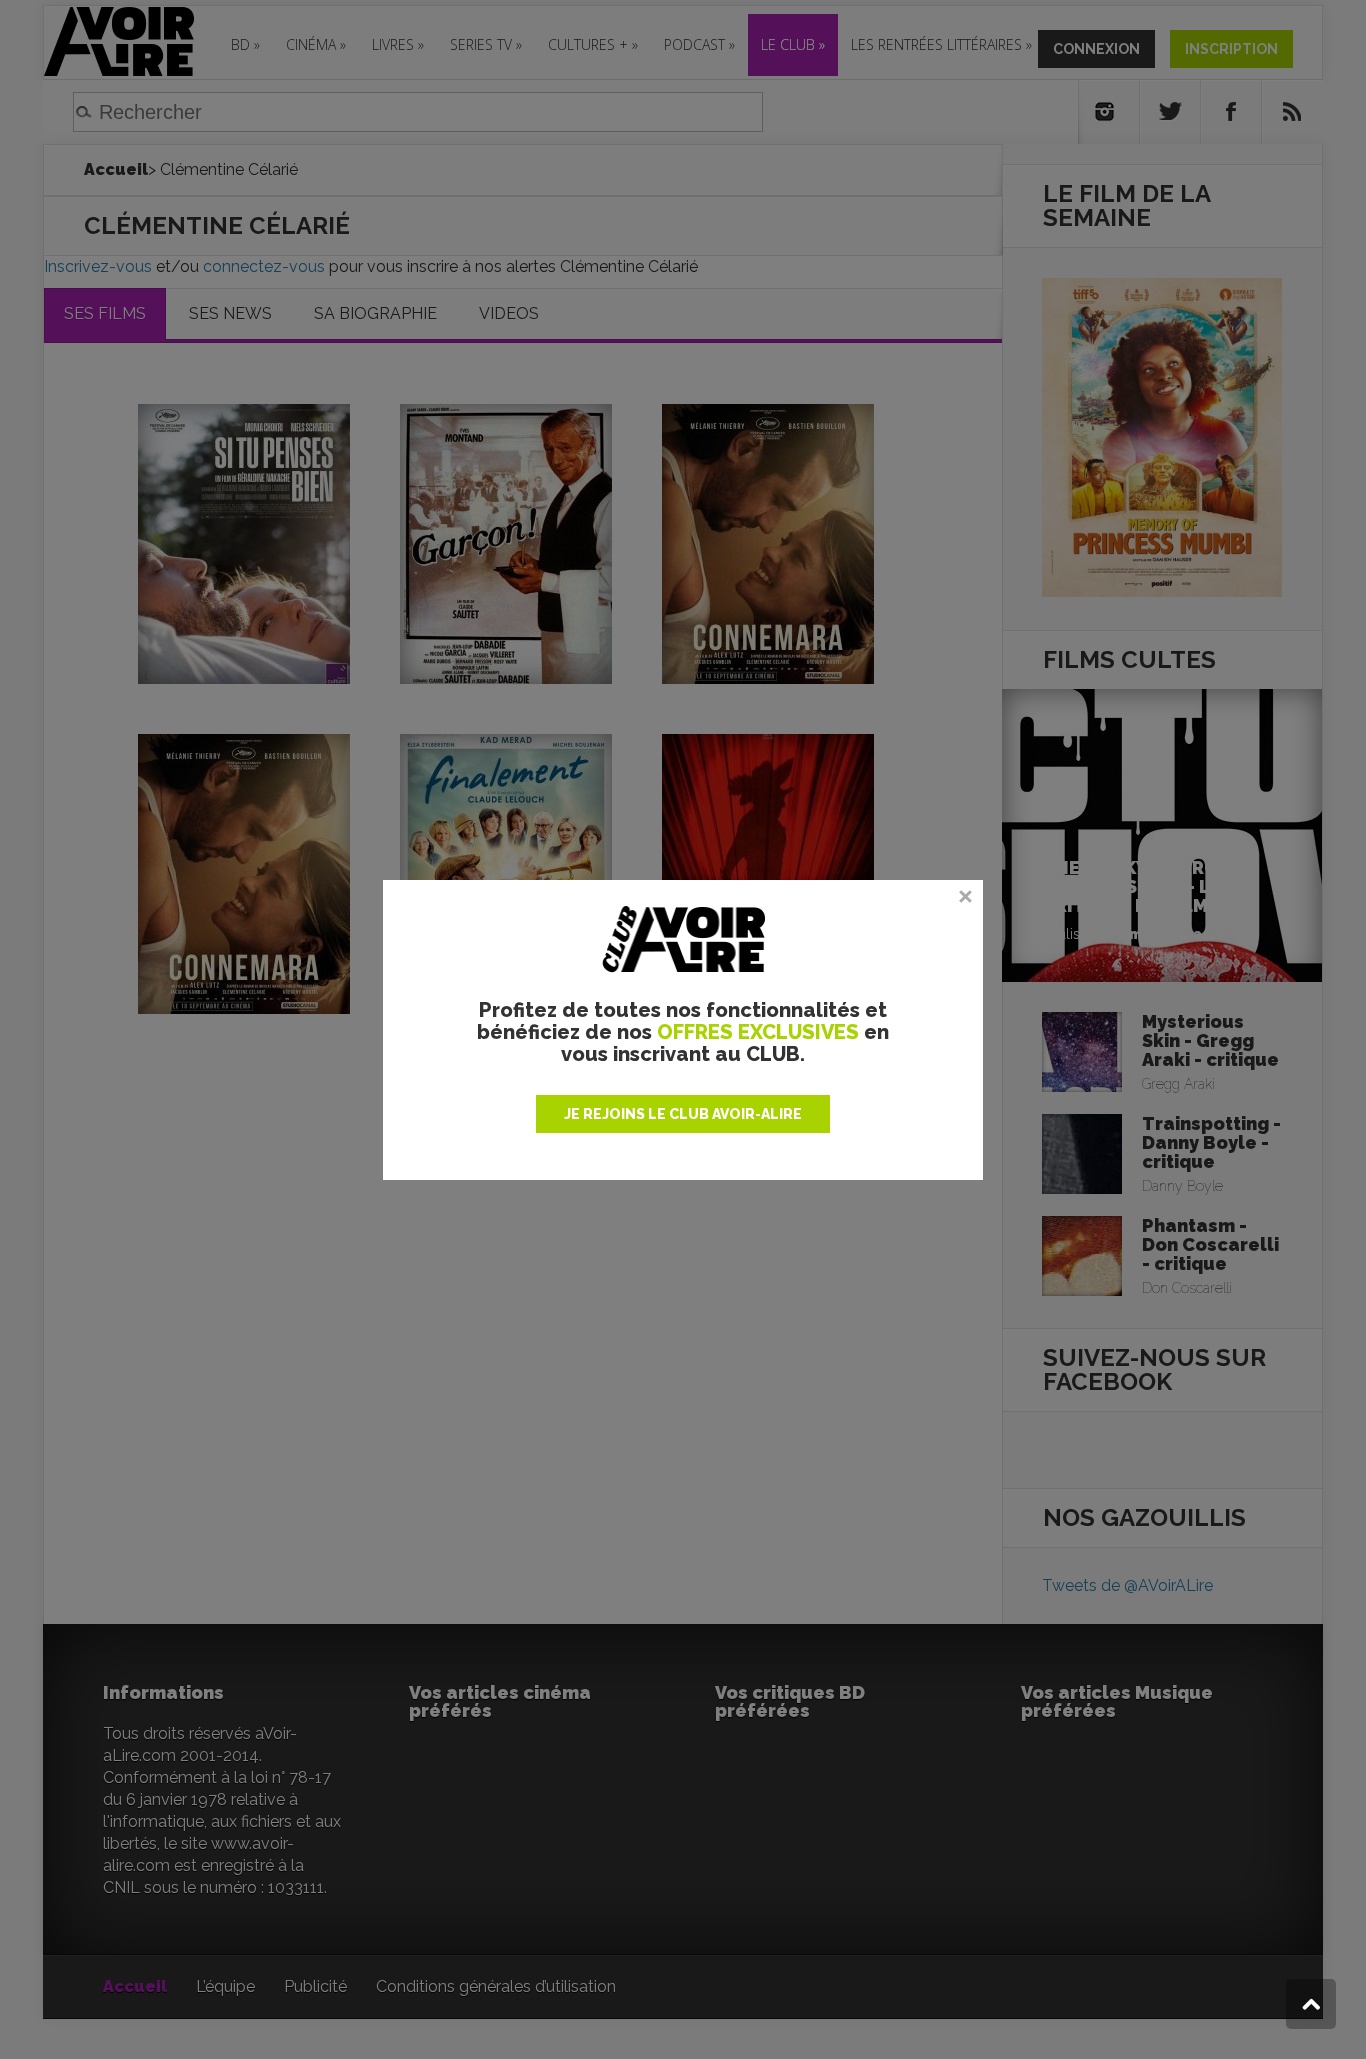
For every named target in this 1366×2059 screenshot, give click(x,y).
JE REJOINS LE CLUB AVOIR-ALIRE (683, 1114)
